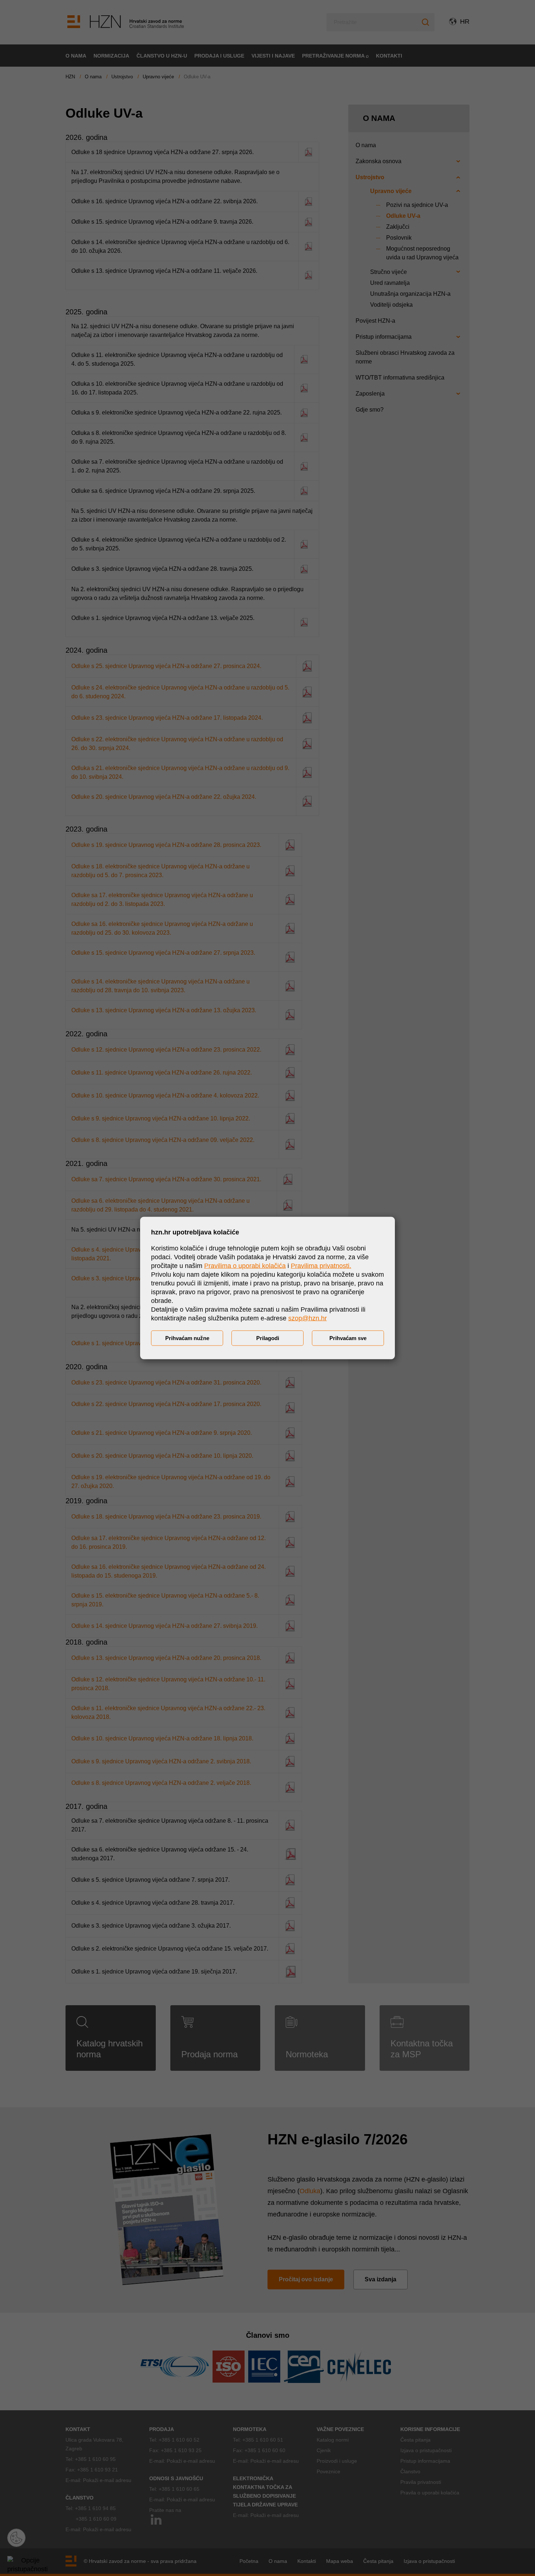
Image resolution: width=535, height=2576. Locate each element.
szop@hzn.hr (308, 1318)
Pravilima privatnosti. (321, 1266)
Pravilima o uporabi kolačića (245, 1266)
